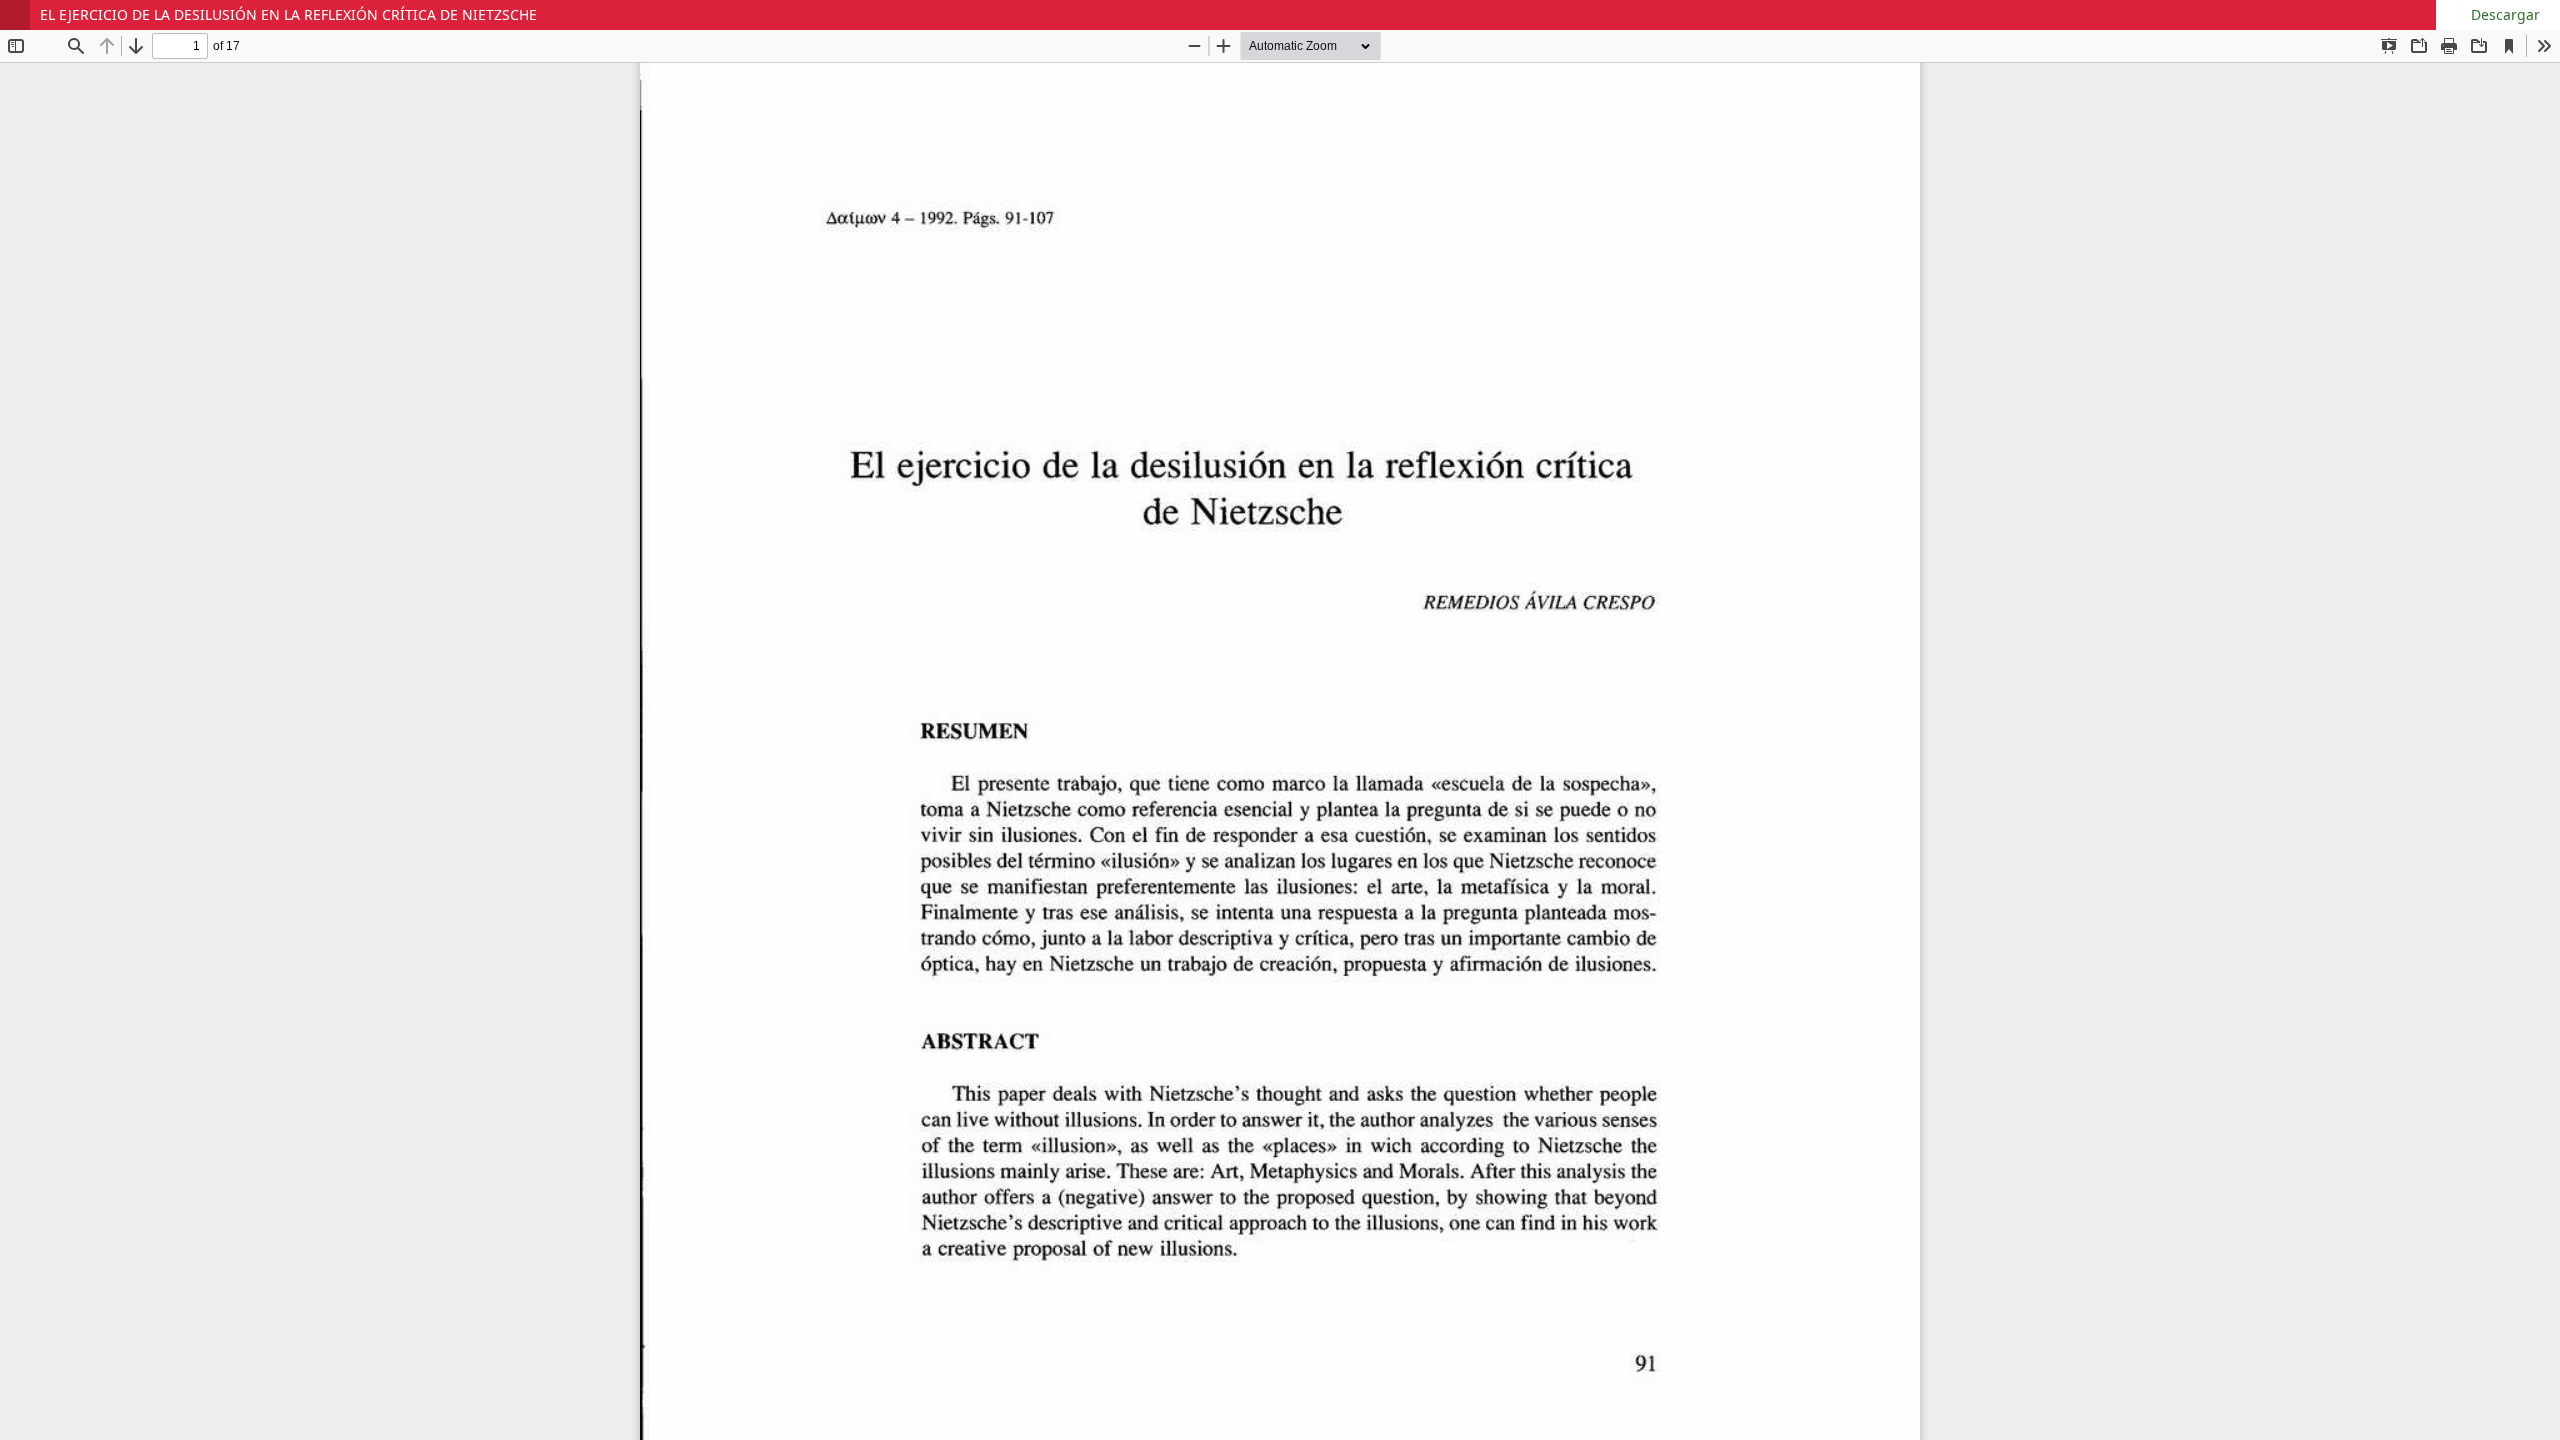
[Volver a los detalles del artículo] (15, 15)
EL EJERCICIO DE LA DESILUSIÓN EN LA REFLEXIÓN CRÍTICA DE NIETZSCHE (288, 14)
